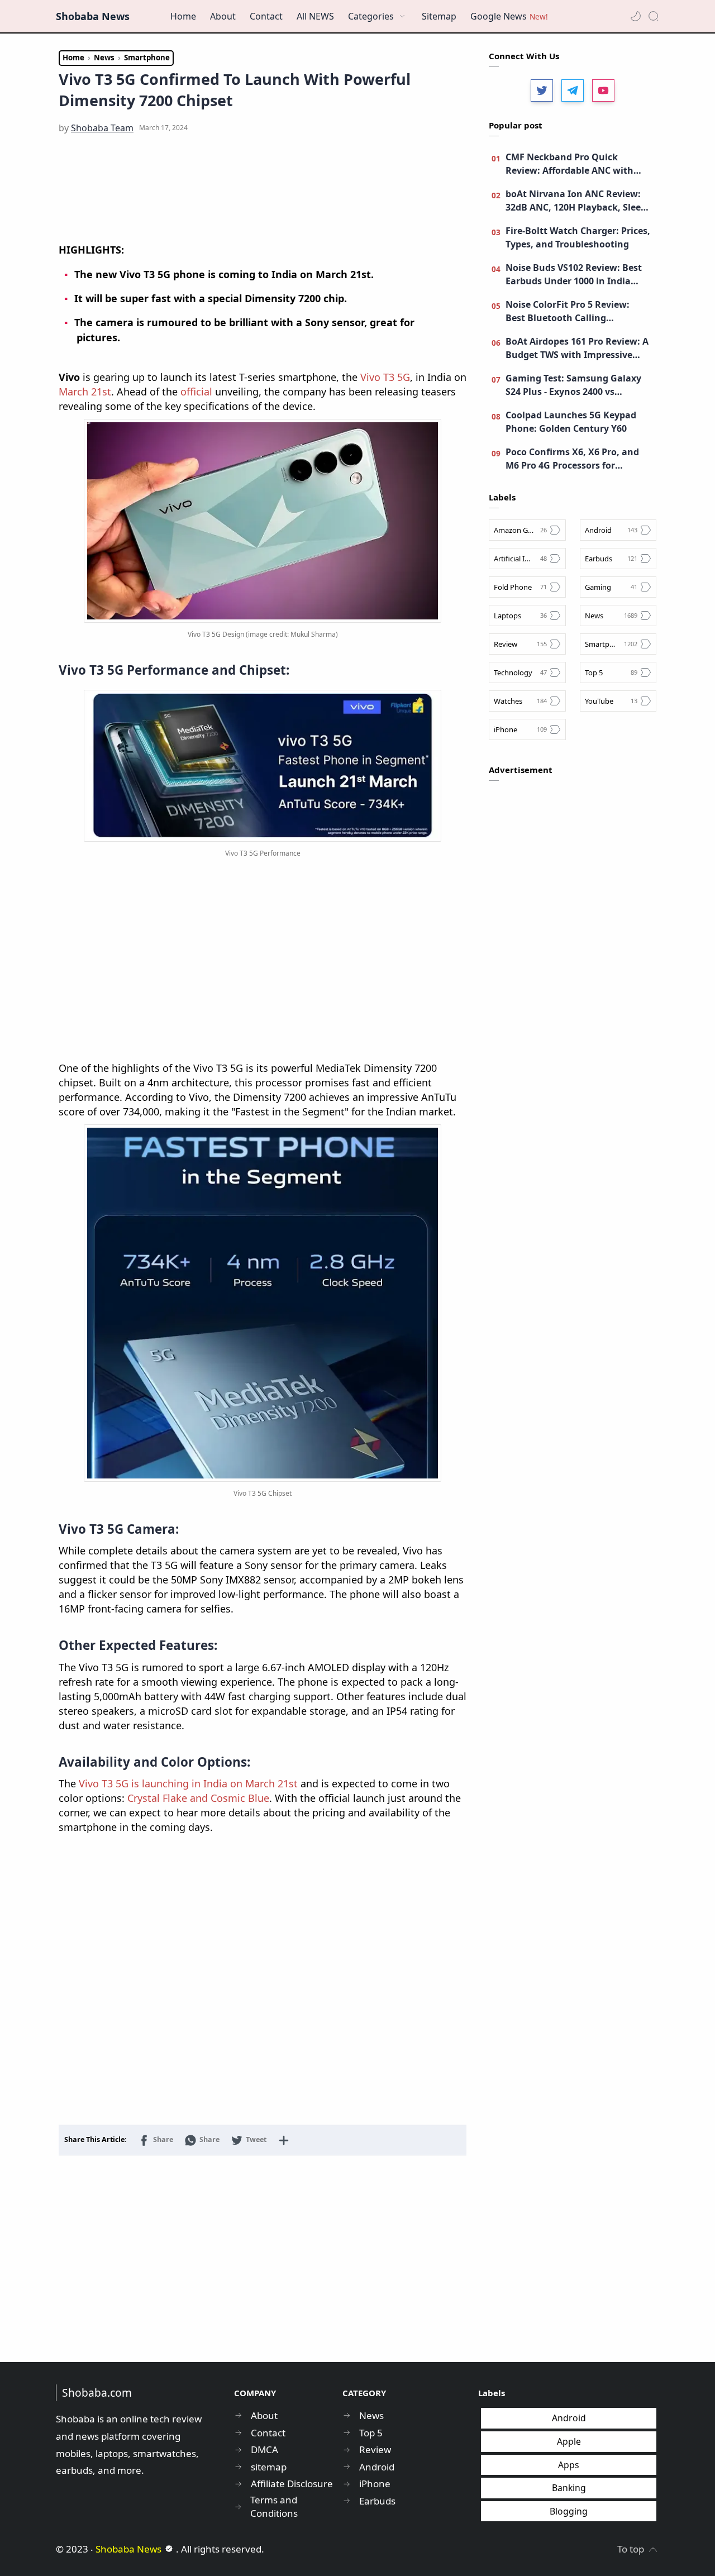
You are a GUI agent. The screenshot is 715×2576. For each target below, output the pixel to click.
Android (569, 2418)
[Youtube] (603, 90)
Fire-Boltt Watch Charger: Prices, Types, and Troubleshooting (578, 237)
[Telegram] (573, 90)
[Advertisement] (263, 189)
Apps (569, 2465)
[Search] (654, 16)
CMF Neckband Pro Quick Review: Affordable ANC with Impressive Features (569, 164)
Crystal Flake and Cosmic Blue (198, 1798)
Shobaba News (93, 16)
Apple (569, 2441)
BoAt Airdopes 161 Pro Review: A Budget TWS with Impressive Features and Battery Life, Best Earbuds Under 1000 (577, 348)
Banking (569, 2488)
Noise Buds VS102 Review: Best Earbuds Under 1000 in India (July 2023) (574, 275)
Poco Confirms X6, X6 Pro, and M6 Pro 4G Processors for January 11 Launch (572, 459)
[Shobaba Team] (102, 128)
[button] (636, 16)
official (196, 392)
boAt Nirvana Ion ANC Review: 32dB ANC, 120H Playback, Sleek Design (576, 201)
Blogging (569, 2511)
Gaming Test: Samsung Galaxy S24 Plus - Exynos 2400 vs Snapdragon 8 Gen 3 (573, 385)
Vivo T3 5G (385, 377)
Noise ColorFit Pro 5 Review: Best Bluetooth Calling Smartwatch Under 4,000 (568, 311)
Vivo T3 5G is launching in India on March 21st (188, 1783)
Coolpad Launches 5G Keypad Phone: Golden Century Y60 (571, 422)
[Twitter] (542, 90)
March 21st (85, 392)
